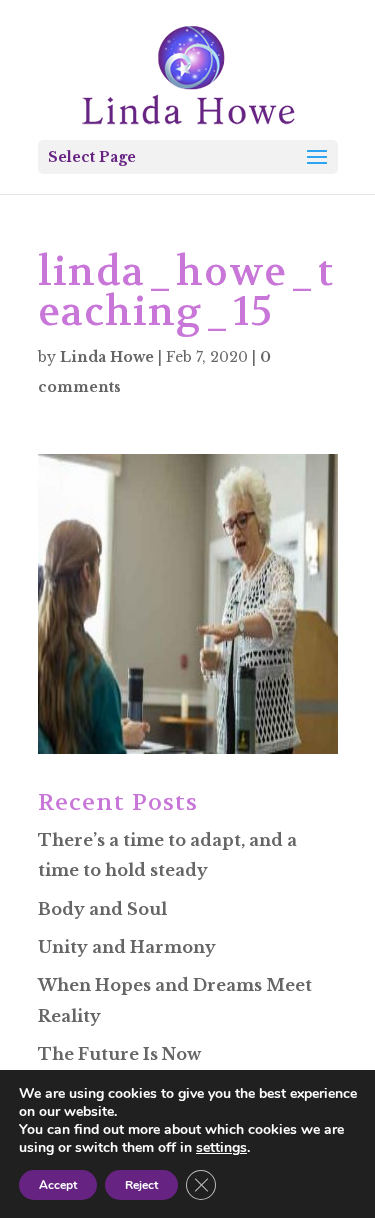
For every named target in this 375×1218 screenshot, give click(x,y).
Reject (141, 1185)
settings (221, 1148)
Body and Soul (102, 909)
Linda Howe (107, 357)
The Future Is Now (119, 1054)
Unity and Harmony (127, 947)
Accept (58, 1185)
